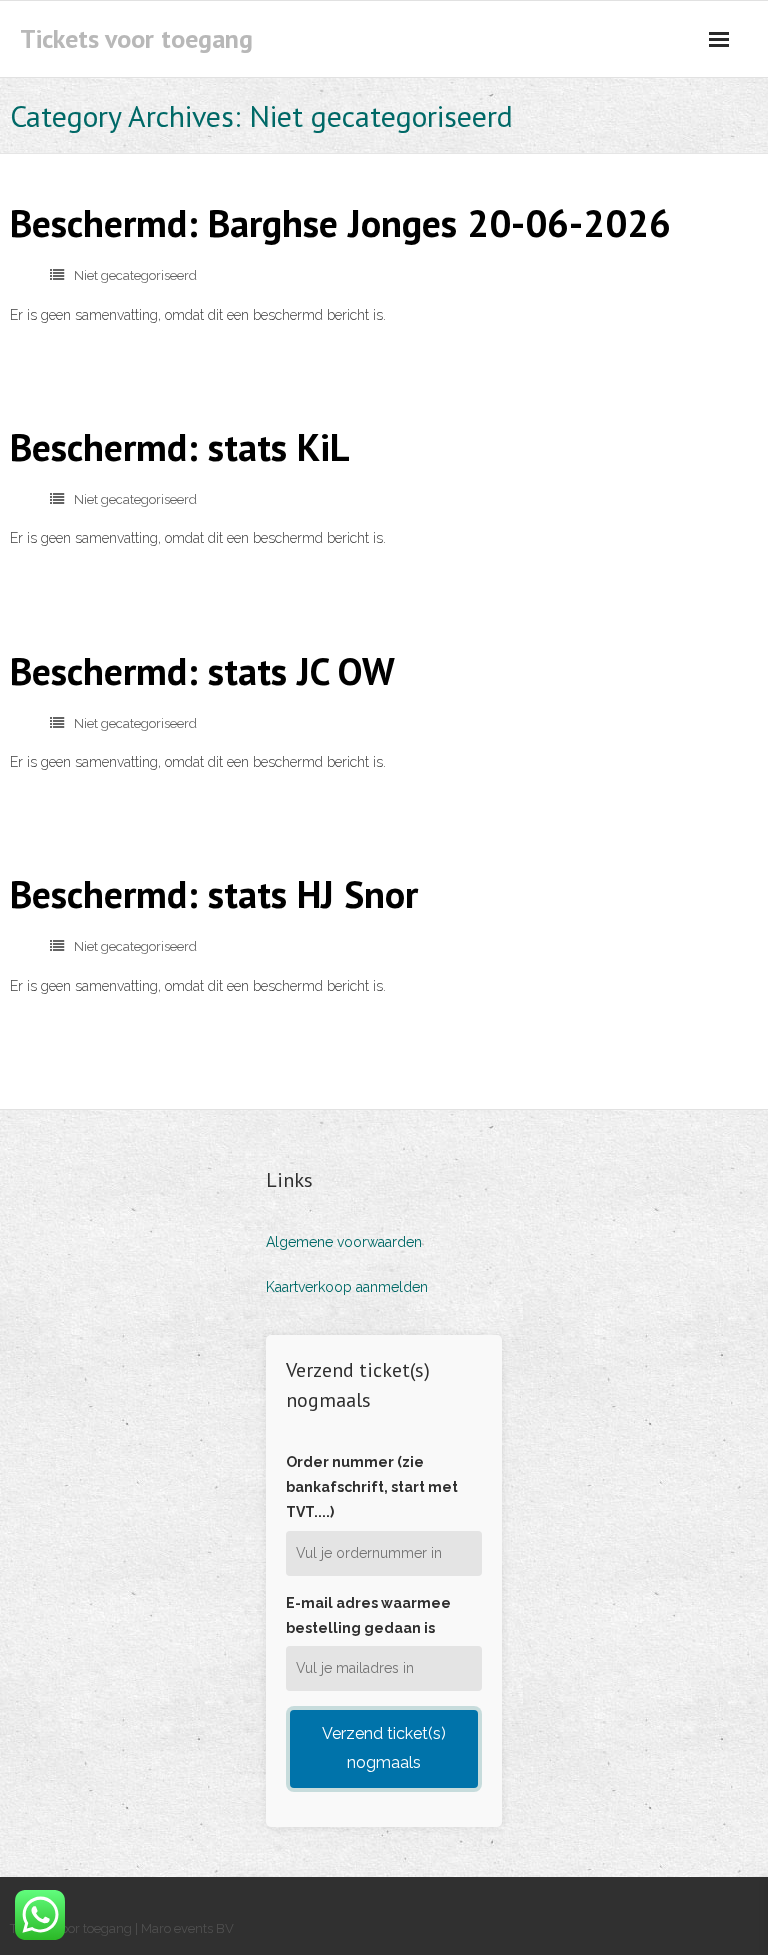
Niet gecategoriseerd (135, 275)
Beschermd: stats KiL (180, 446)
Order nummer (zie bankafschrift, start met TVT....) (372, 1487)
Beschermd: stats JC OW (202, 670)
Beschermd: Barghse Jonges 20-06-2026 (340, 222)
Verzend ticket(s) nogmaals (384, 1748)
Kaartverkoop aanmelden (347, 1287)
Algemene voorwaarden (344, 1242)
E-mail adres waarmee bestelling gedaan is (368, 1615)
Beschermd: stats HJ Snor (214, 893)
